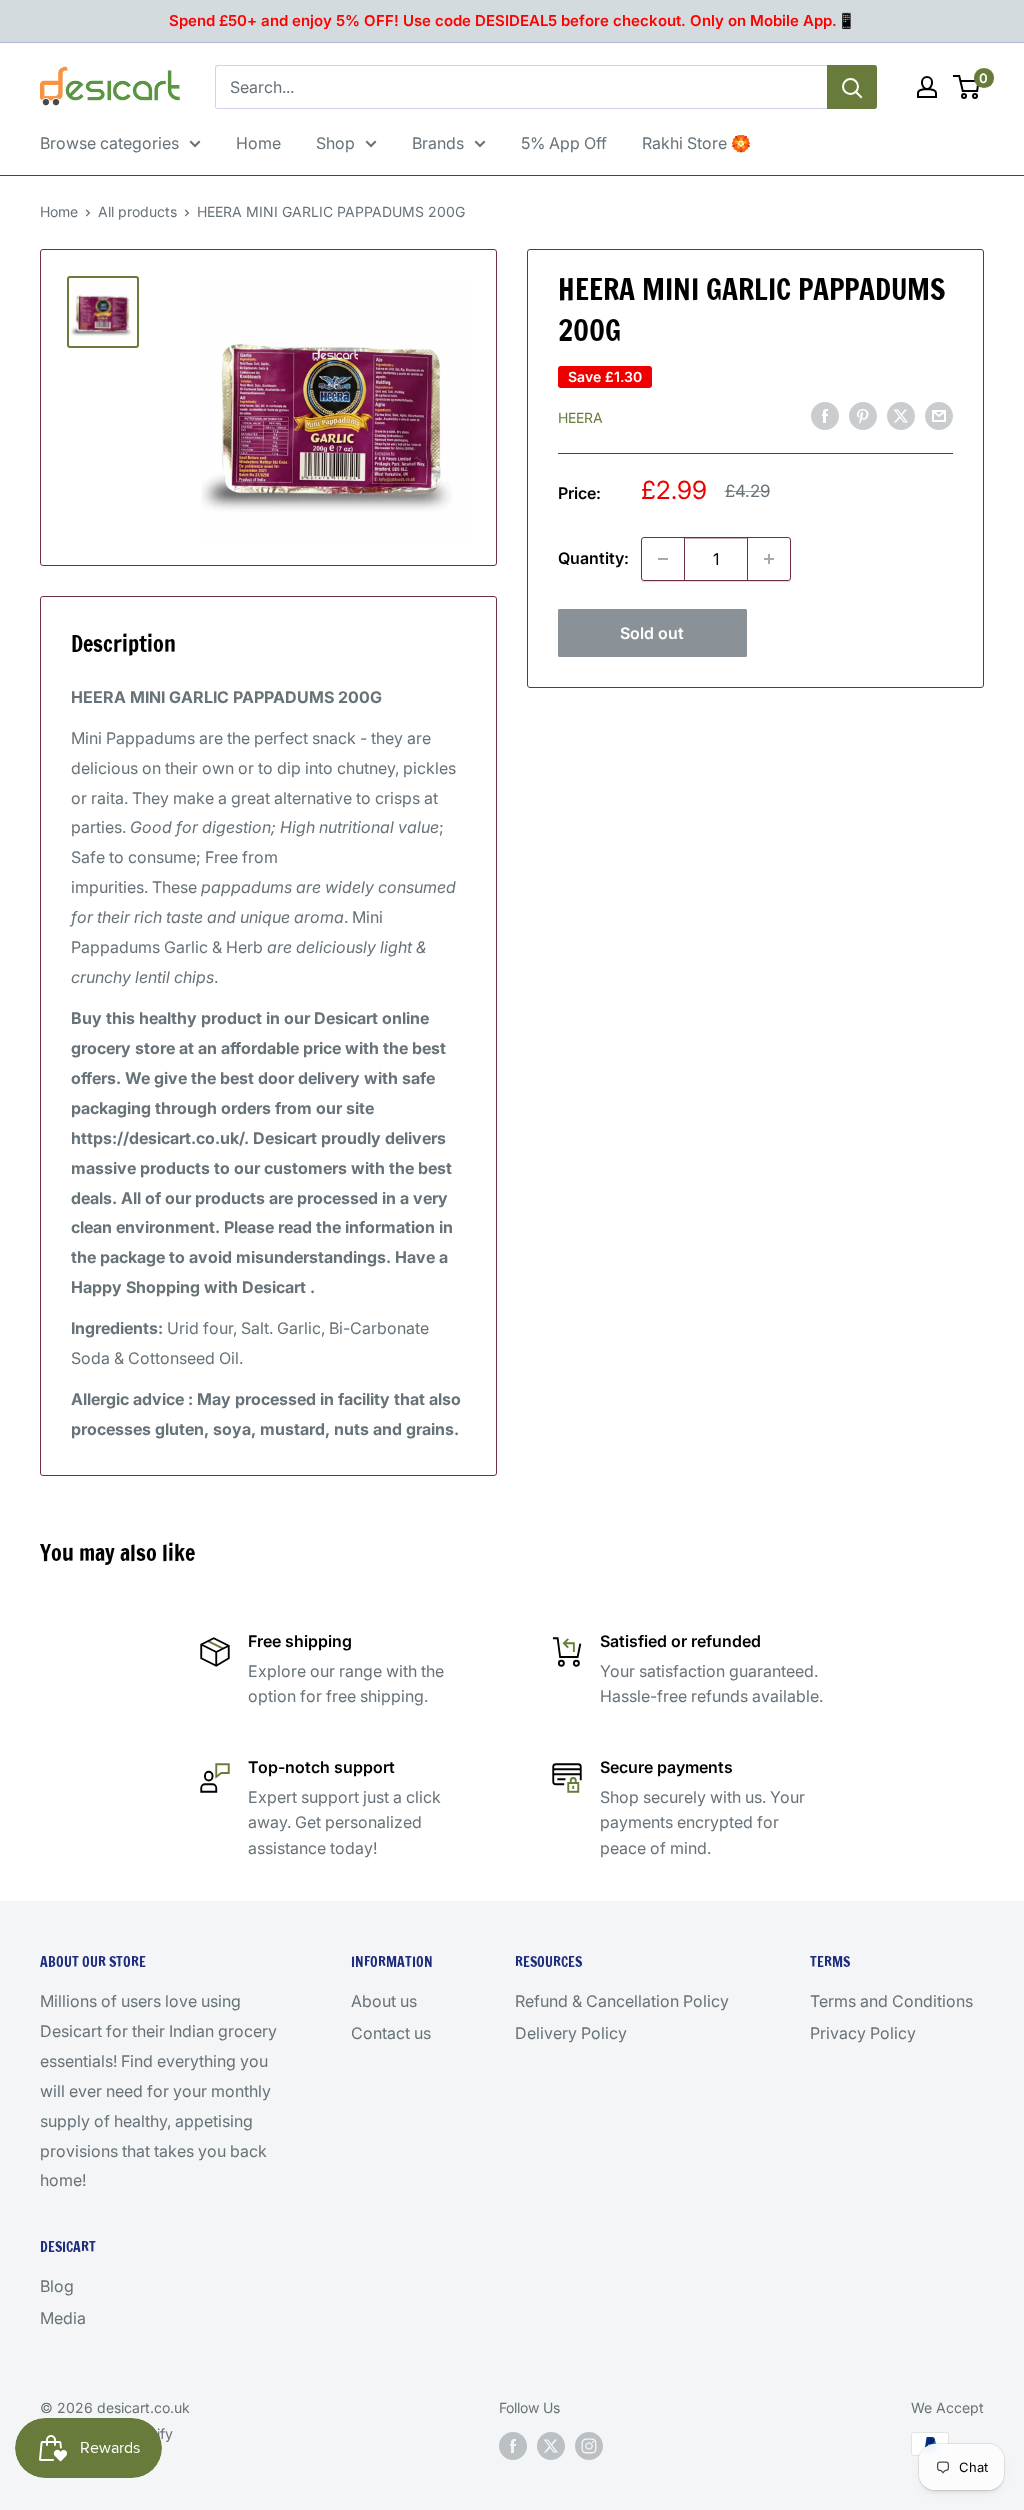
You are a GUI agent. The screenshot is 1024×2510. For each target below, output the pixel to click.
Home (258, 143)
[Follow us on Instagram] (589, 2446)
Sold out (652, 633)
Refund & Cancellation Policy (622, 2001)
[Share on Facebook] (825, 416)
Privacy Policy (863, 2033)
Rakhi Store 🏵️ (696, 143)
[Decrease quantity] (663, 559)
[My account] (927, 87)
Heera (580, 417)
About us (384, 2001)
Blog (57, 2286)
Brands (438, 143)
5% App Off (564, 143)
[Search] (852, 87)
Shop (335, 143)
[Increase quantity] (769, 559)
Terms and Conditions (891, 2001)
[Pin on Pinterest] (863, 416)
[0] (967, 87)
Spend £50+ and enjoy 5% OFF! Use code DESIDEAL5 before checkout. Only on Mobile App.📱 (512, 20)
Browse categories (109, 143)
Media (63, 2318)
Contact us (391, 2033)
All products (137, 211)
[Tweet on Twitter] (901, 416)
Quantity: (593, 558)
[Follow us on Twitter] (551, 2446)
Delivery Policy (571, 2033)
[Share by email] (939, 416)
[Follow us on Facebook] (513, 2446)
